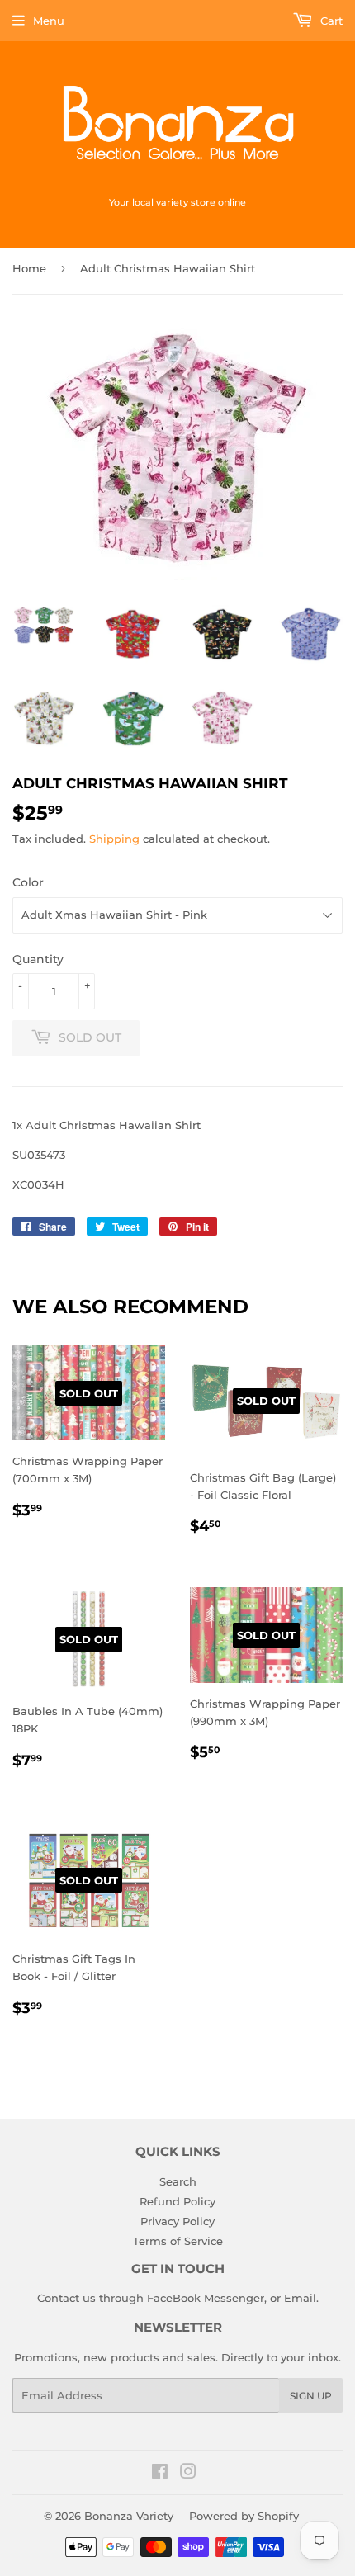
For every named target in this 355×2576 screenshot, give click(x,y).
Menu (49, 21)
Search (178, 2181)
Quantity (38, 959)
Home (29, 268)
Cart (330, 21)
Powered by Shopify (244, 2516)
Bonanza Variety (129, 2516)
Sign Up (311, 2396)
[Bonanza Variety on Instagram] (188, 2474)
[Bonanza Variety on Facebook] (160, 2474)
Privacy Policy (177, 2221)
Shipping (114, 839)
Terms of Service (178, 2241)
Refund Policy (177, 2201)
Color (28, 882)
